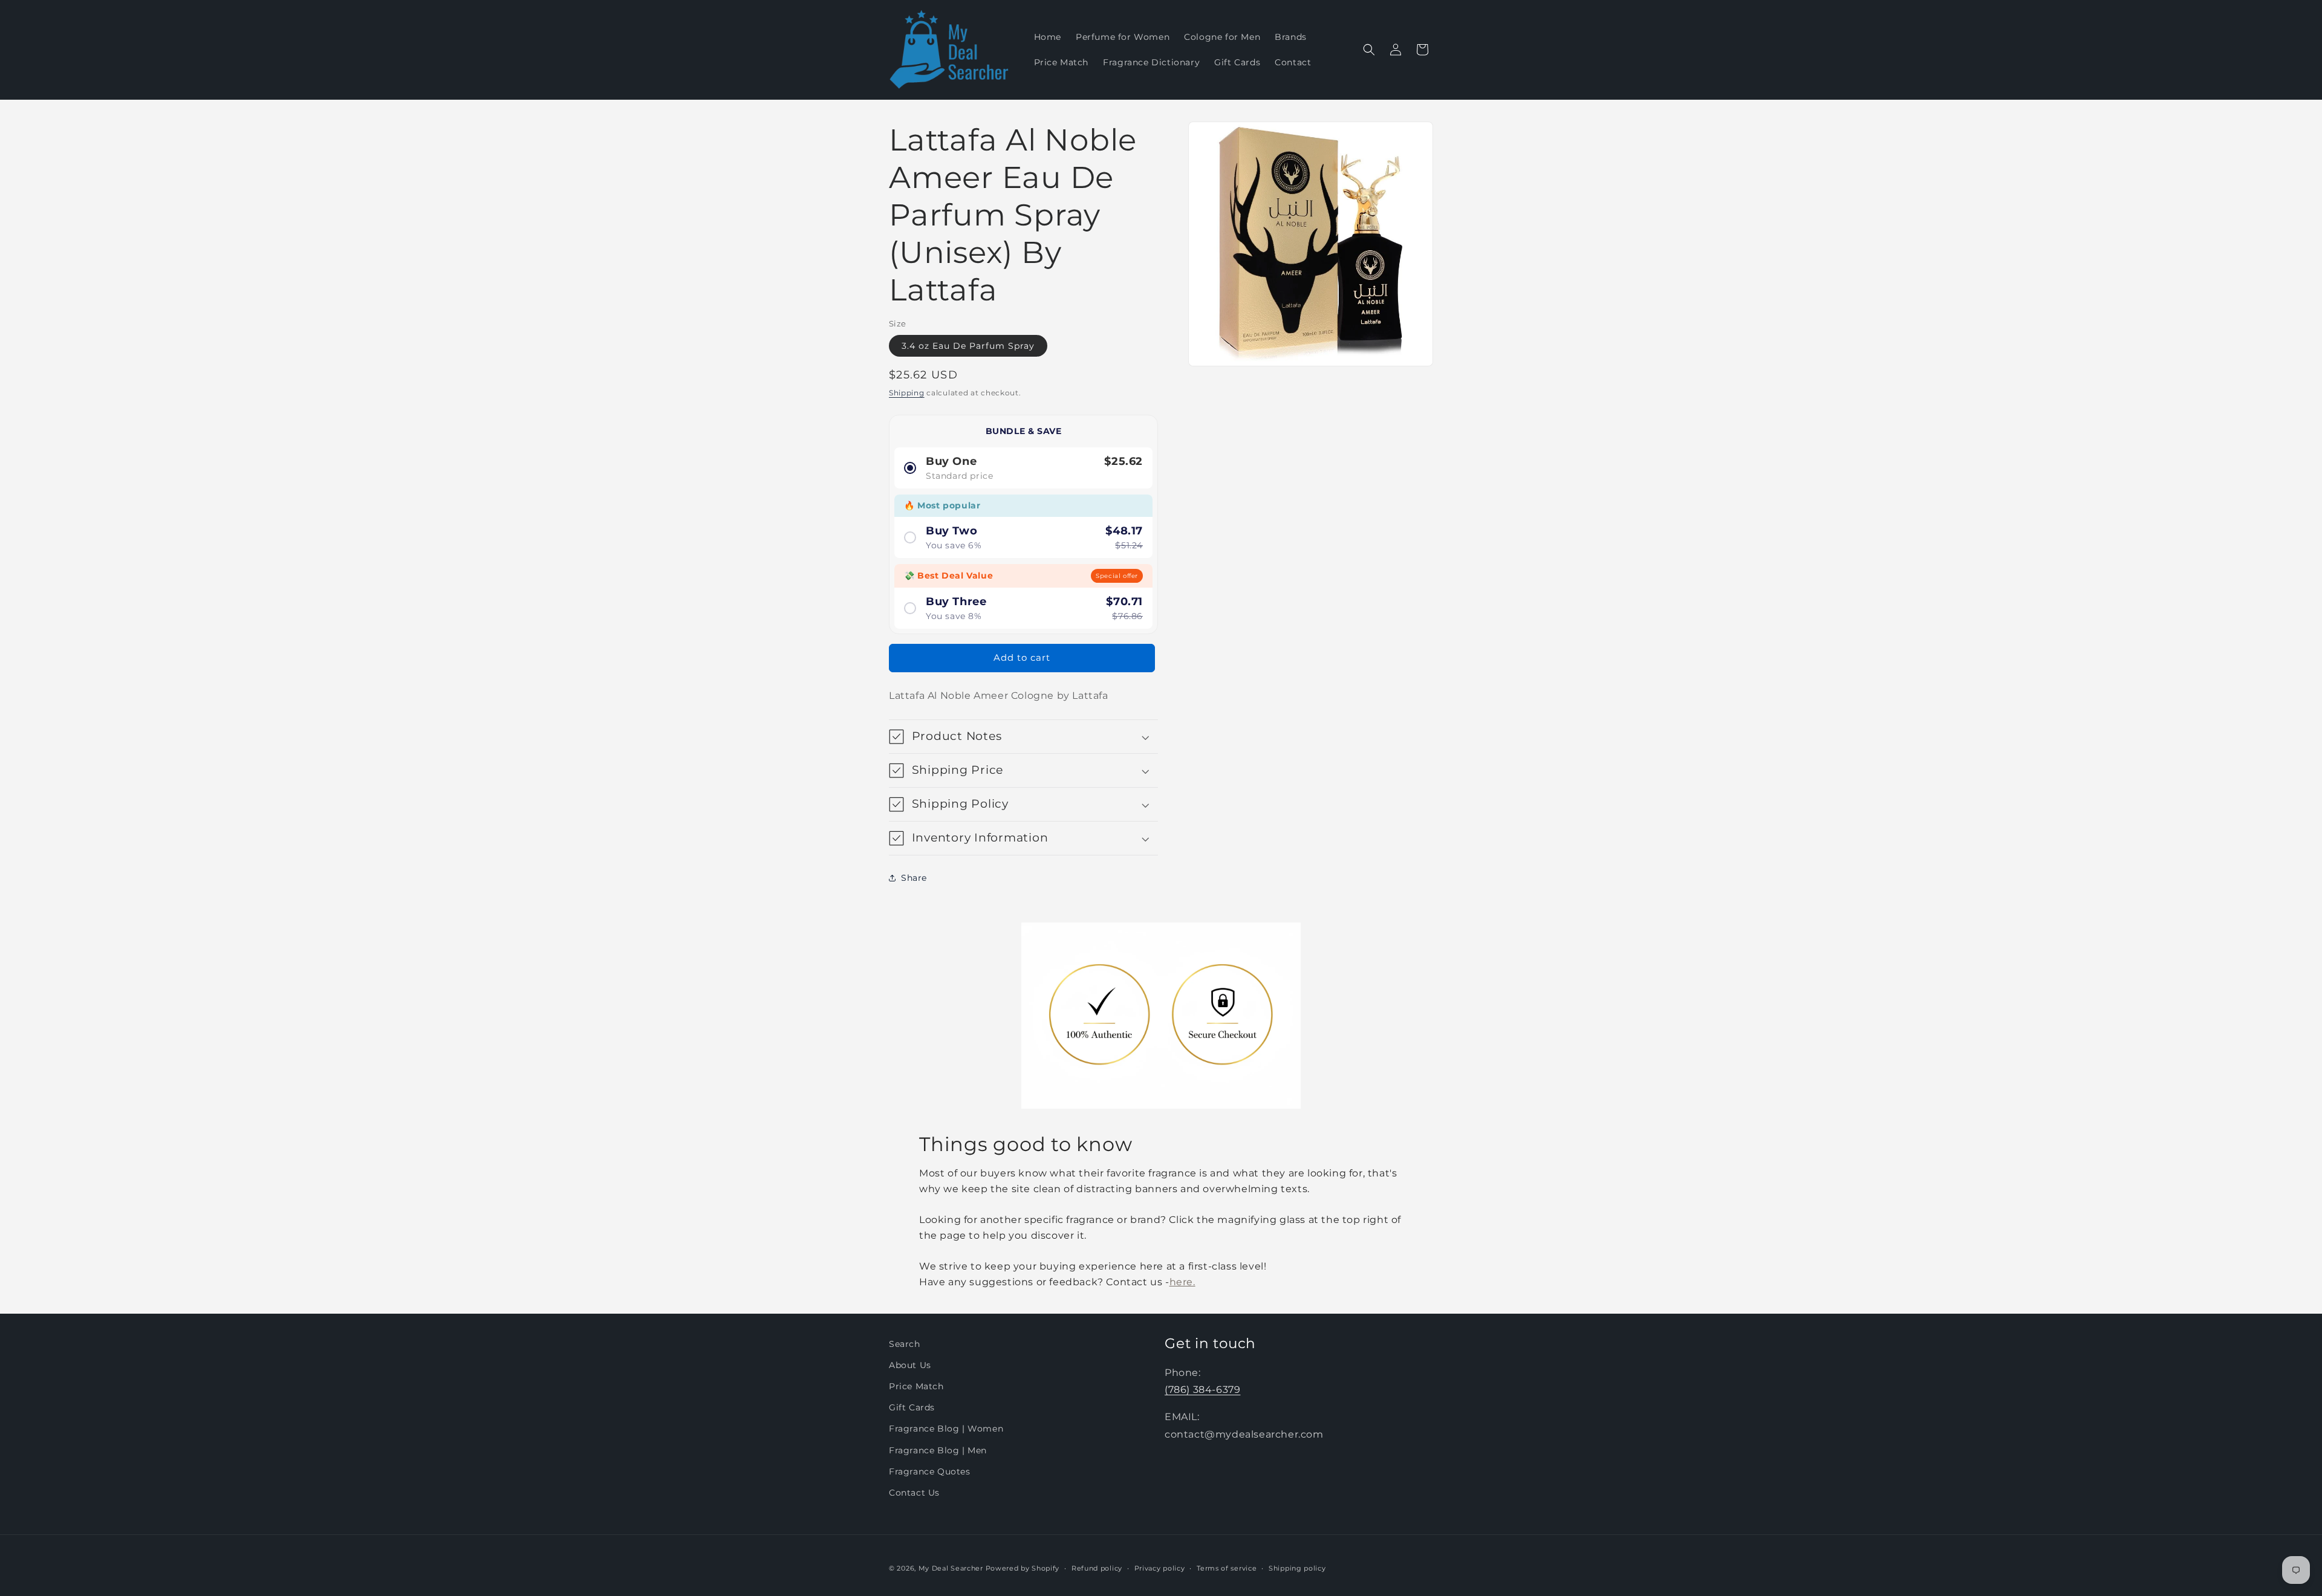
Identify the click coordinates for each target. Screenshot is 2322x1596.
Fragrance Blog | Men (938, 1450)
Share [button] (914, 878)
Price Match (916, 1386)
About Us (910, 1365)
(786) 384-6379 (1202, 1390)
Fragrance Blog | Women (946, 1429)
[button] (1369, 50)
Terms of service (1227, 1568)
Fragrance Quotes (930, 1471)
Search (905, 1344)
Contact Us (914, 1493)
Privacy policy (1160, 1568)
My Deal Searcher (951, 1568)
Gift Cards (912, 1408)
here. (1182, 1282)
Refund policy (1097, 1568)
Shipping (907, 393)
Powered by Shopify (1023, 1568)
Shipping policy (1297, 1568)
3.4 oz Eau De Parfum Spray (968, 346)
